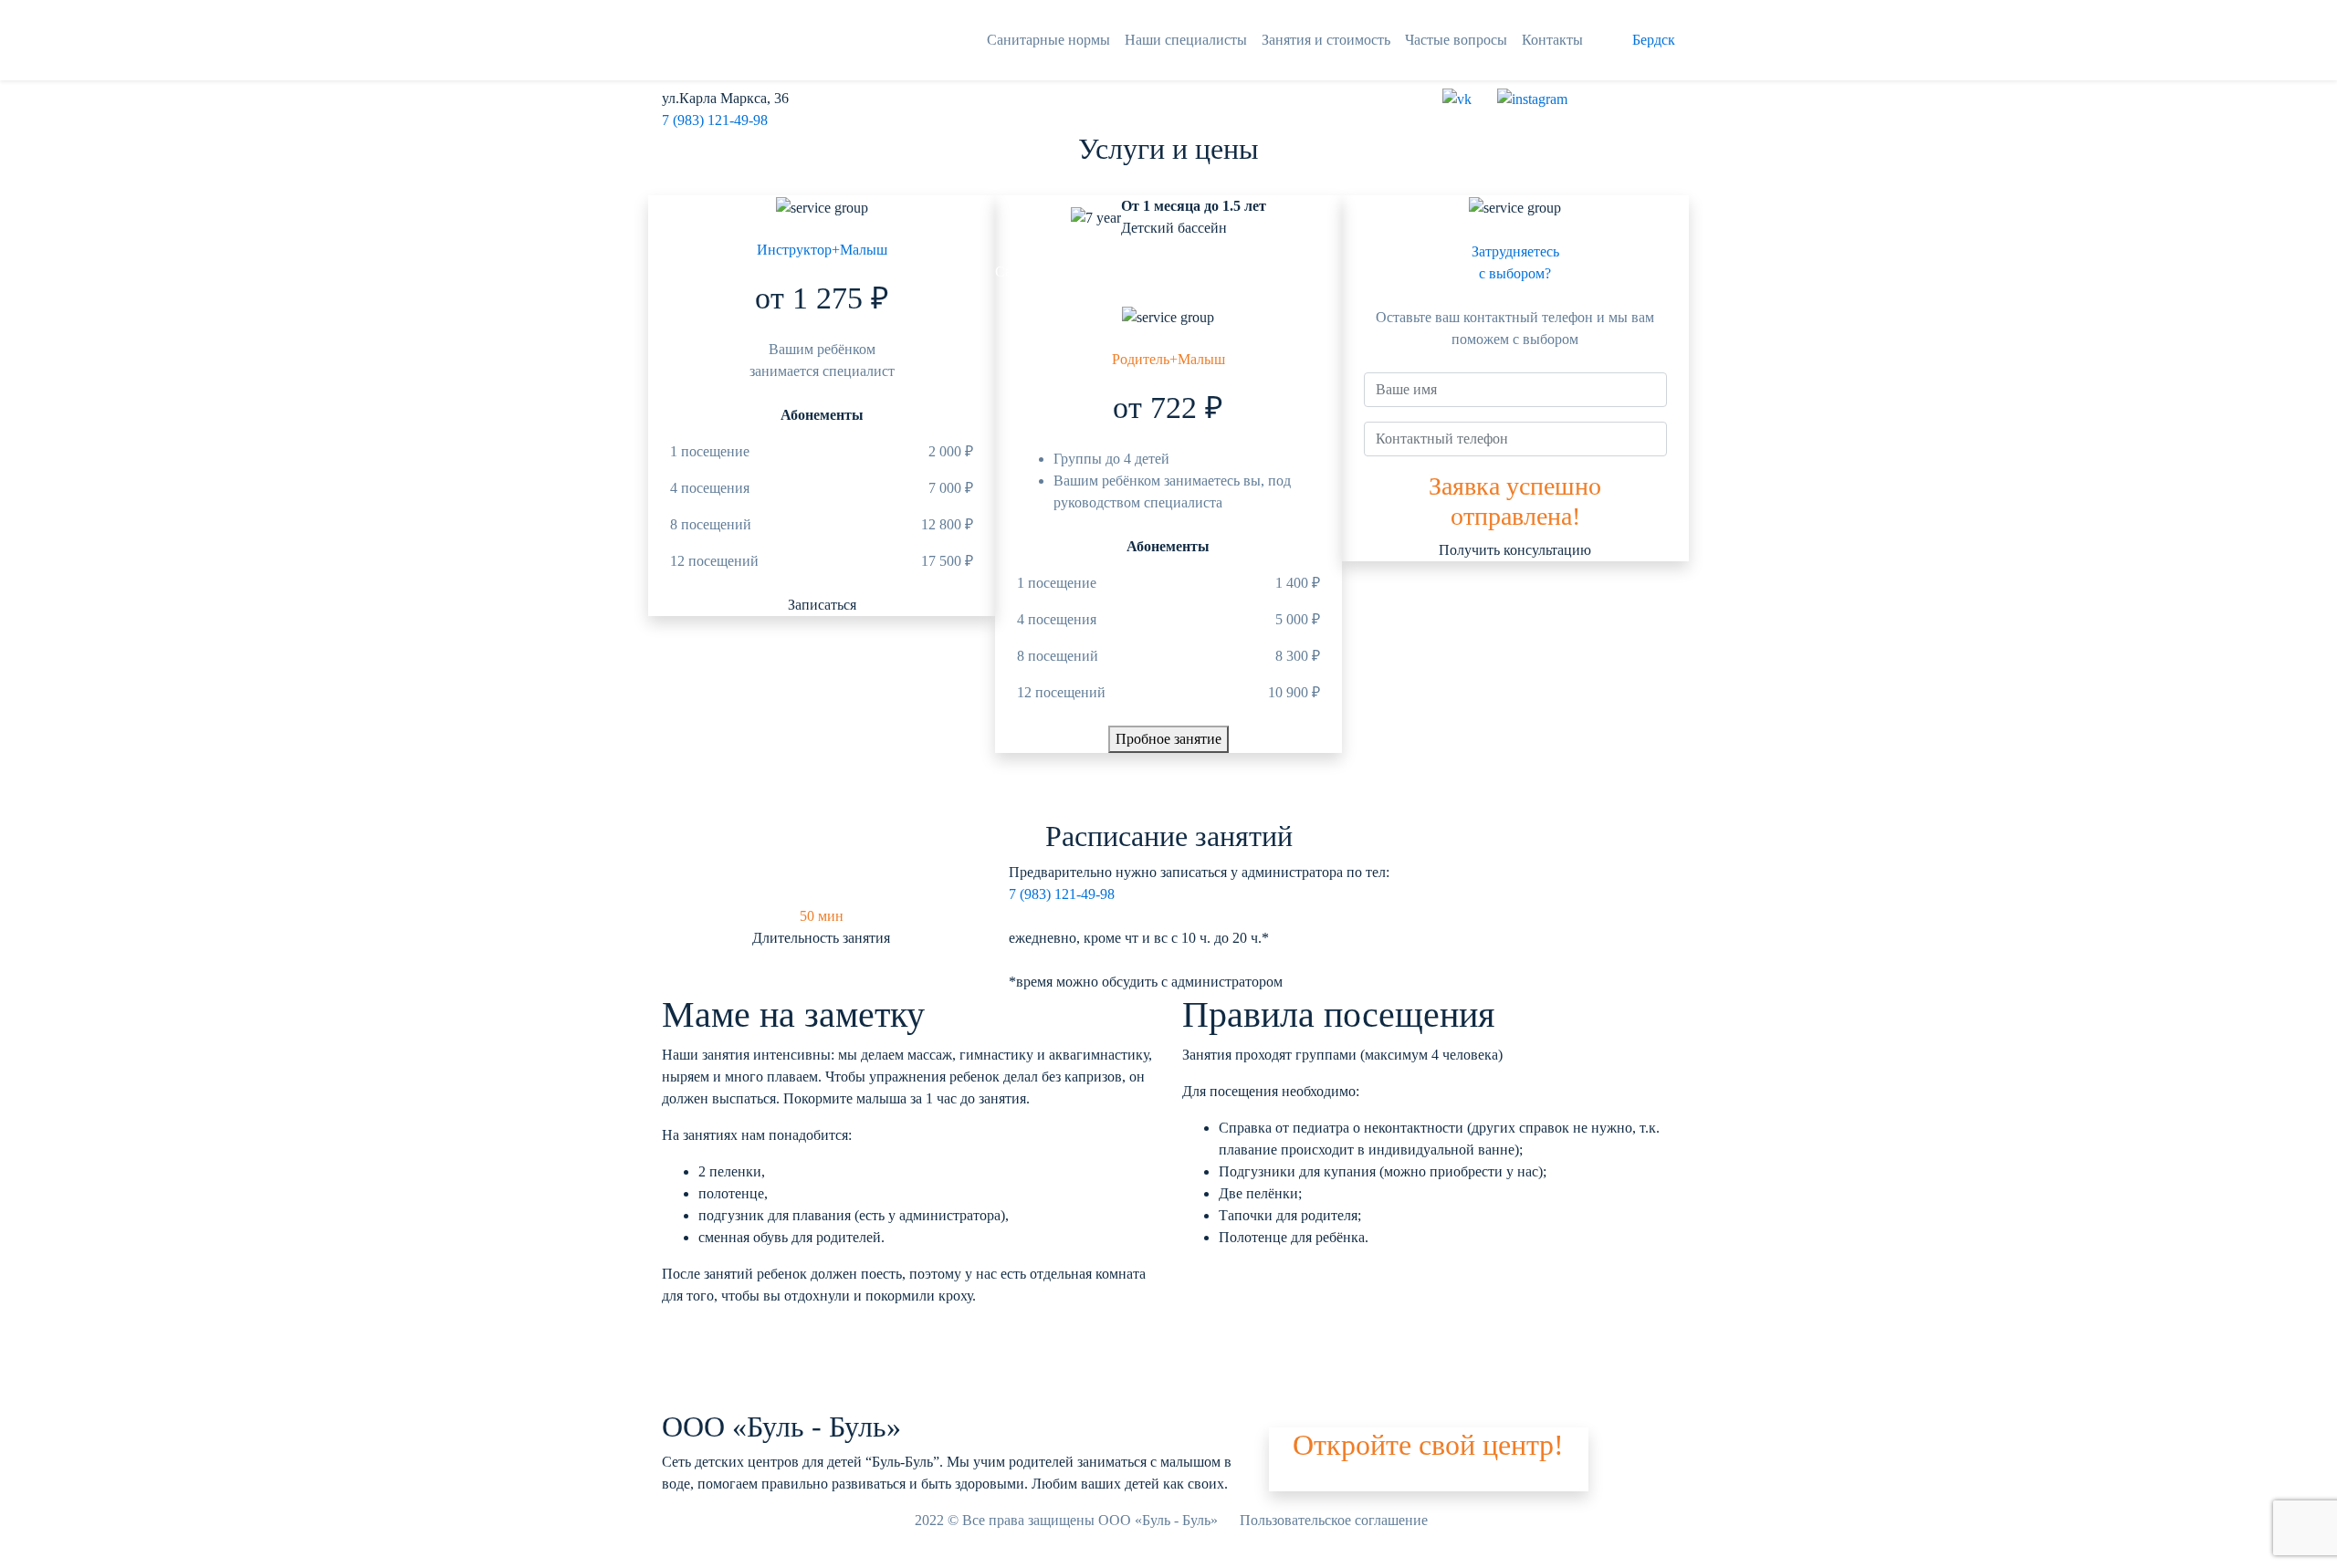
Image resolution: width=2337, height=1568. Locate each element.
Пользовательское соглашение (1334, 1520)
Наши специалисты (1186, 40)
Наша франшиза (1319, 1480)
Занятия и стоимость (1326, 40)
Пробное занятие (1168, 739)
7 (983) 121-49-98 (715, 120)
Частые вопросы (1456, 40)
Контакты (1552, 40)
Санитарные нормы (1048, 40)
